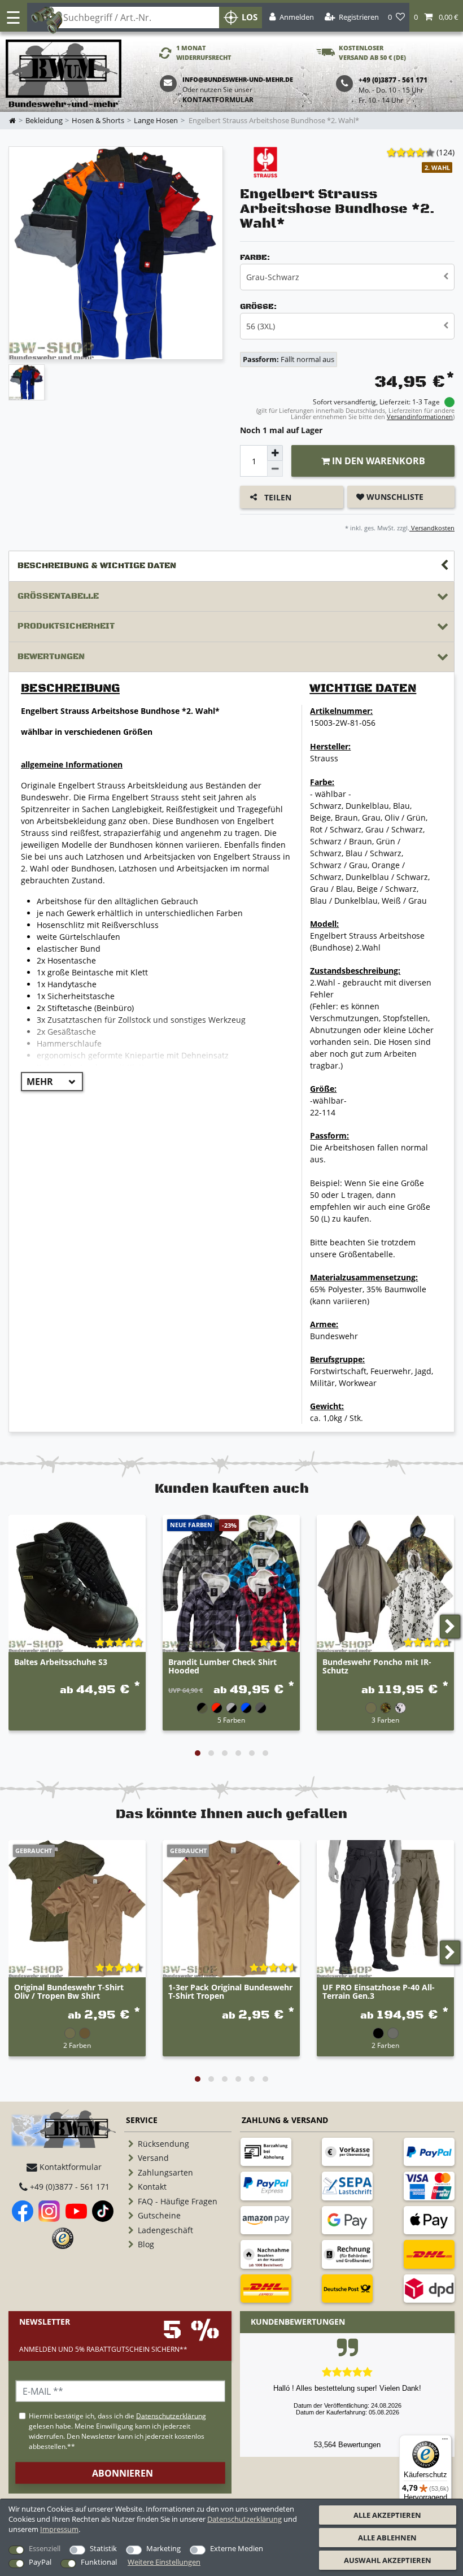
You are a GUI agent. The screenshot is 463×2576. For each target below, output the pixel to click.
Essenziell (45, 2548)
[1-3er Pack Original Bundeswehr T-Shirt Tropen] (231, 1909)
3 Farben (385, 1720)
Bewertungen (51, 657)
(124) (445, 152)
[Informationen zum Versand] (429, 2254)
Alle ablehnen (387, 2538)
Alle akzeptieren (387, 2515)
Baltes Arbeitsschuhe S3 (61, 1662)
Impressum (59, 2529)
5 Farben (231, 1720)
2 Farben (77, 2045)
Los (250, 17)
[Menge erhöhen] (275, 453)
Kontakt (152, 2187)
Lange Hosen (156, 121)
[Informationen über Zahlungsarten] (266, 2152)
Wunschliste (394, 497)
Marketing (163, 2548)
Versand (153, 2158)
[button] (436, 17)
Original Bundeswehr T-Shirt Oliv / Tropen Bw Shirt (69, 1992)
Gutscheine (159, 2215)
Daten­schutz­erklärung (244, 2519)
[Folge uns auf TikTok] (103, 2211)
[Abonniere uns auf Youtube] (76, 2211)
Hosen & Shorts (98, 121)
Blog (146, 2244)
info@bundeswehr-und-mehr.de (238, 79)
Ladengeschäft (165, 2230)
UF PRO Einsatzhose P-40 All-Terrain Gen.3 (379, 1992)
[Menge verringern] (275, 469)
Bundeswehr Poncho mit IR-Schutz (377, 1667)
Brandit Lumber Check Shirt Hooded (222, 1667)
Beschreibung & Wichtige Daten (97, 566)
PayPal (40, 2562)
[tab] (231, 566)
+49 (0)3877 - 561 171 (69, 2187)
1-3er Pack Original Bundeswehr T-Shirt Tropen (230, 1992)
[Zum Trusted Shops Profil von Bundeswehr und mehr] (63, 2238)
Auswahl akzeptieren (388, 2560)
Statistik (103, 2548)
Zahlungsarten (165, 2172)
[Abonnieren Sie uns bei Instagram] (49, 2211)
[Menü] (445, 2442)
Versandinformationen (420, 417)
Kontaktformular (218, 100)
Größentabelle (58, 596)
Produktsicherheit (66, 626)
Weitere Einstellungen (164, 2562)
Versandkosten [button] (432, 528)
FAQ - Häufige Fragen (178, 2201)
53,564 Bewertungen (347, 2445)
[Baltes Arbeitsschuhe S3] (77, 1583)
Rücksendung (163, 2144)
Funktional (99, 2562)
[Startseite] (64, 74)
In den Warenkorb (377, 461)
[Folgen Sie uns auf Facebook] (23, 2211)
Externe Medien (237, 2548)
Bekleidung (44, 121)
